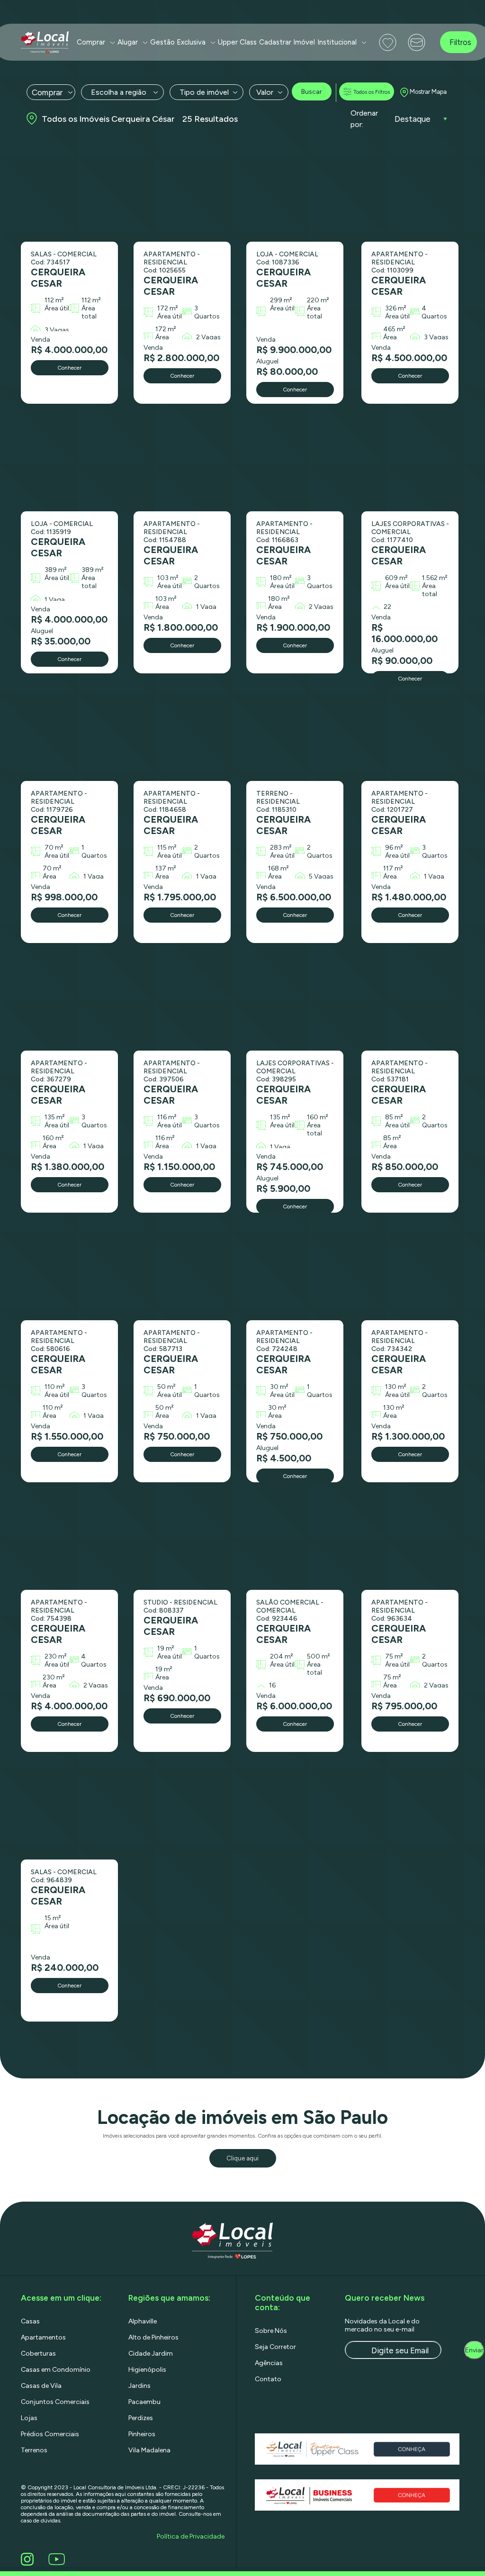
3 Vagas (57, 330)
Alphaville (143, 2321)
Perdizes (141, 2418)
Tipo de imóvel (204, 92)
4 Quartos (434, 312)
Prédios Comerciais (50, 2434)
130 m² (396, 1387)
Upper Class (237, 42)
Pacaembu (144, 2402)
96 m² (394, 848)
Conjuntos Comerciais (55, 2402)
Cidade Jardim (151, 2354)
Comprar (91, 42)
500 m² (319, 1656)
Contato (268, 2379)
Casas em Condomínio (56, 2370)
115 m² (167, 848)
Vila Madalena (149, 2450)
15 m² (53, 1918)
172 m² (168, 308)
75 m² (394, 1656)
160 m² (53, 1138)
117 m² (393, 868)
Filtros (460, 42)
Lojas (29, 2418)
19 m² (166, 1648)
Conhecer (69, 368)
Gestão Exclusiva (178, 42)
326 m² (396, 308)
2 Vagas (208, 337)
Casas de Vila (41, 2386)
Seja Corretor (275, 2347)
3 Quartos (207, 312)
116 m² (167, 1117)
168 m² (278, 868)
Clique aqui (242, 2158)
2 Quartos (207, 582)
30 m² (279, 1387)
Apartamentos (43, 2337)
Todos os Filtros (372, 92)
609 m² (396, 578)
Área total (89, 312)
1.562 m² (435, 578)
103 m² (168, 578)
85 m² (394, 1117)
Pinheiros (142, 2434)
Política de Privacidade (191, 2536)
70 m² (54, 848)
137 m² (166, 868)
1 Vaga (55, 600)
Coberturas (38, 2354)
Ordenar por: (364, 119)
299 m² (281, 300)
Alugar (128, 42)
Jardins (139, 2386)
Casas (30, 2321)
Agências (269, 2363)
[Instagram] (29, 2559)
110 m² (55, 1387)
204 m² (282, 1656)
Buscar (312, 92)
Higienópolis (147, 2370)
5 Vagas (321, 876)
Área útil (57, 308)
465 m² (394, 329)
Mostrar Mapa (428, 92)
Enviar (474, 2350)
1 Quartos (94, 852)
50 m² (166, 1387)
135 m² (55, 1117)
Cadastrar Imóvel (287, 42)
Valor (265, 92)
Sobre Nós (271, 2331)
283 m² (281, 848)
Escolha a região (119, 92)
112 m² (54, 300)
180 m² (281, 578)
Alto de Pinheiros (153, 2337)
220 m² (318, 300)
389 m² (56, 570)
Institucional (337, 42)
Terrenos (34, 2450)
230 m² (56, 1656)
